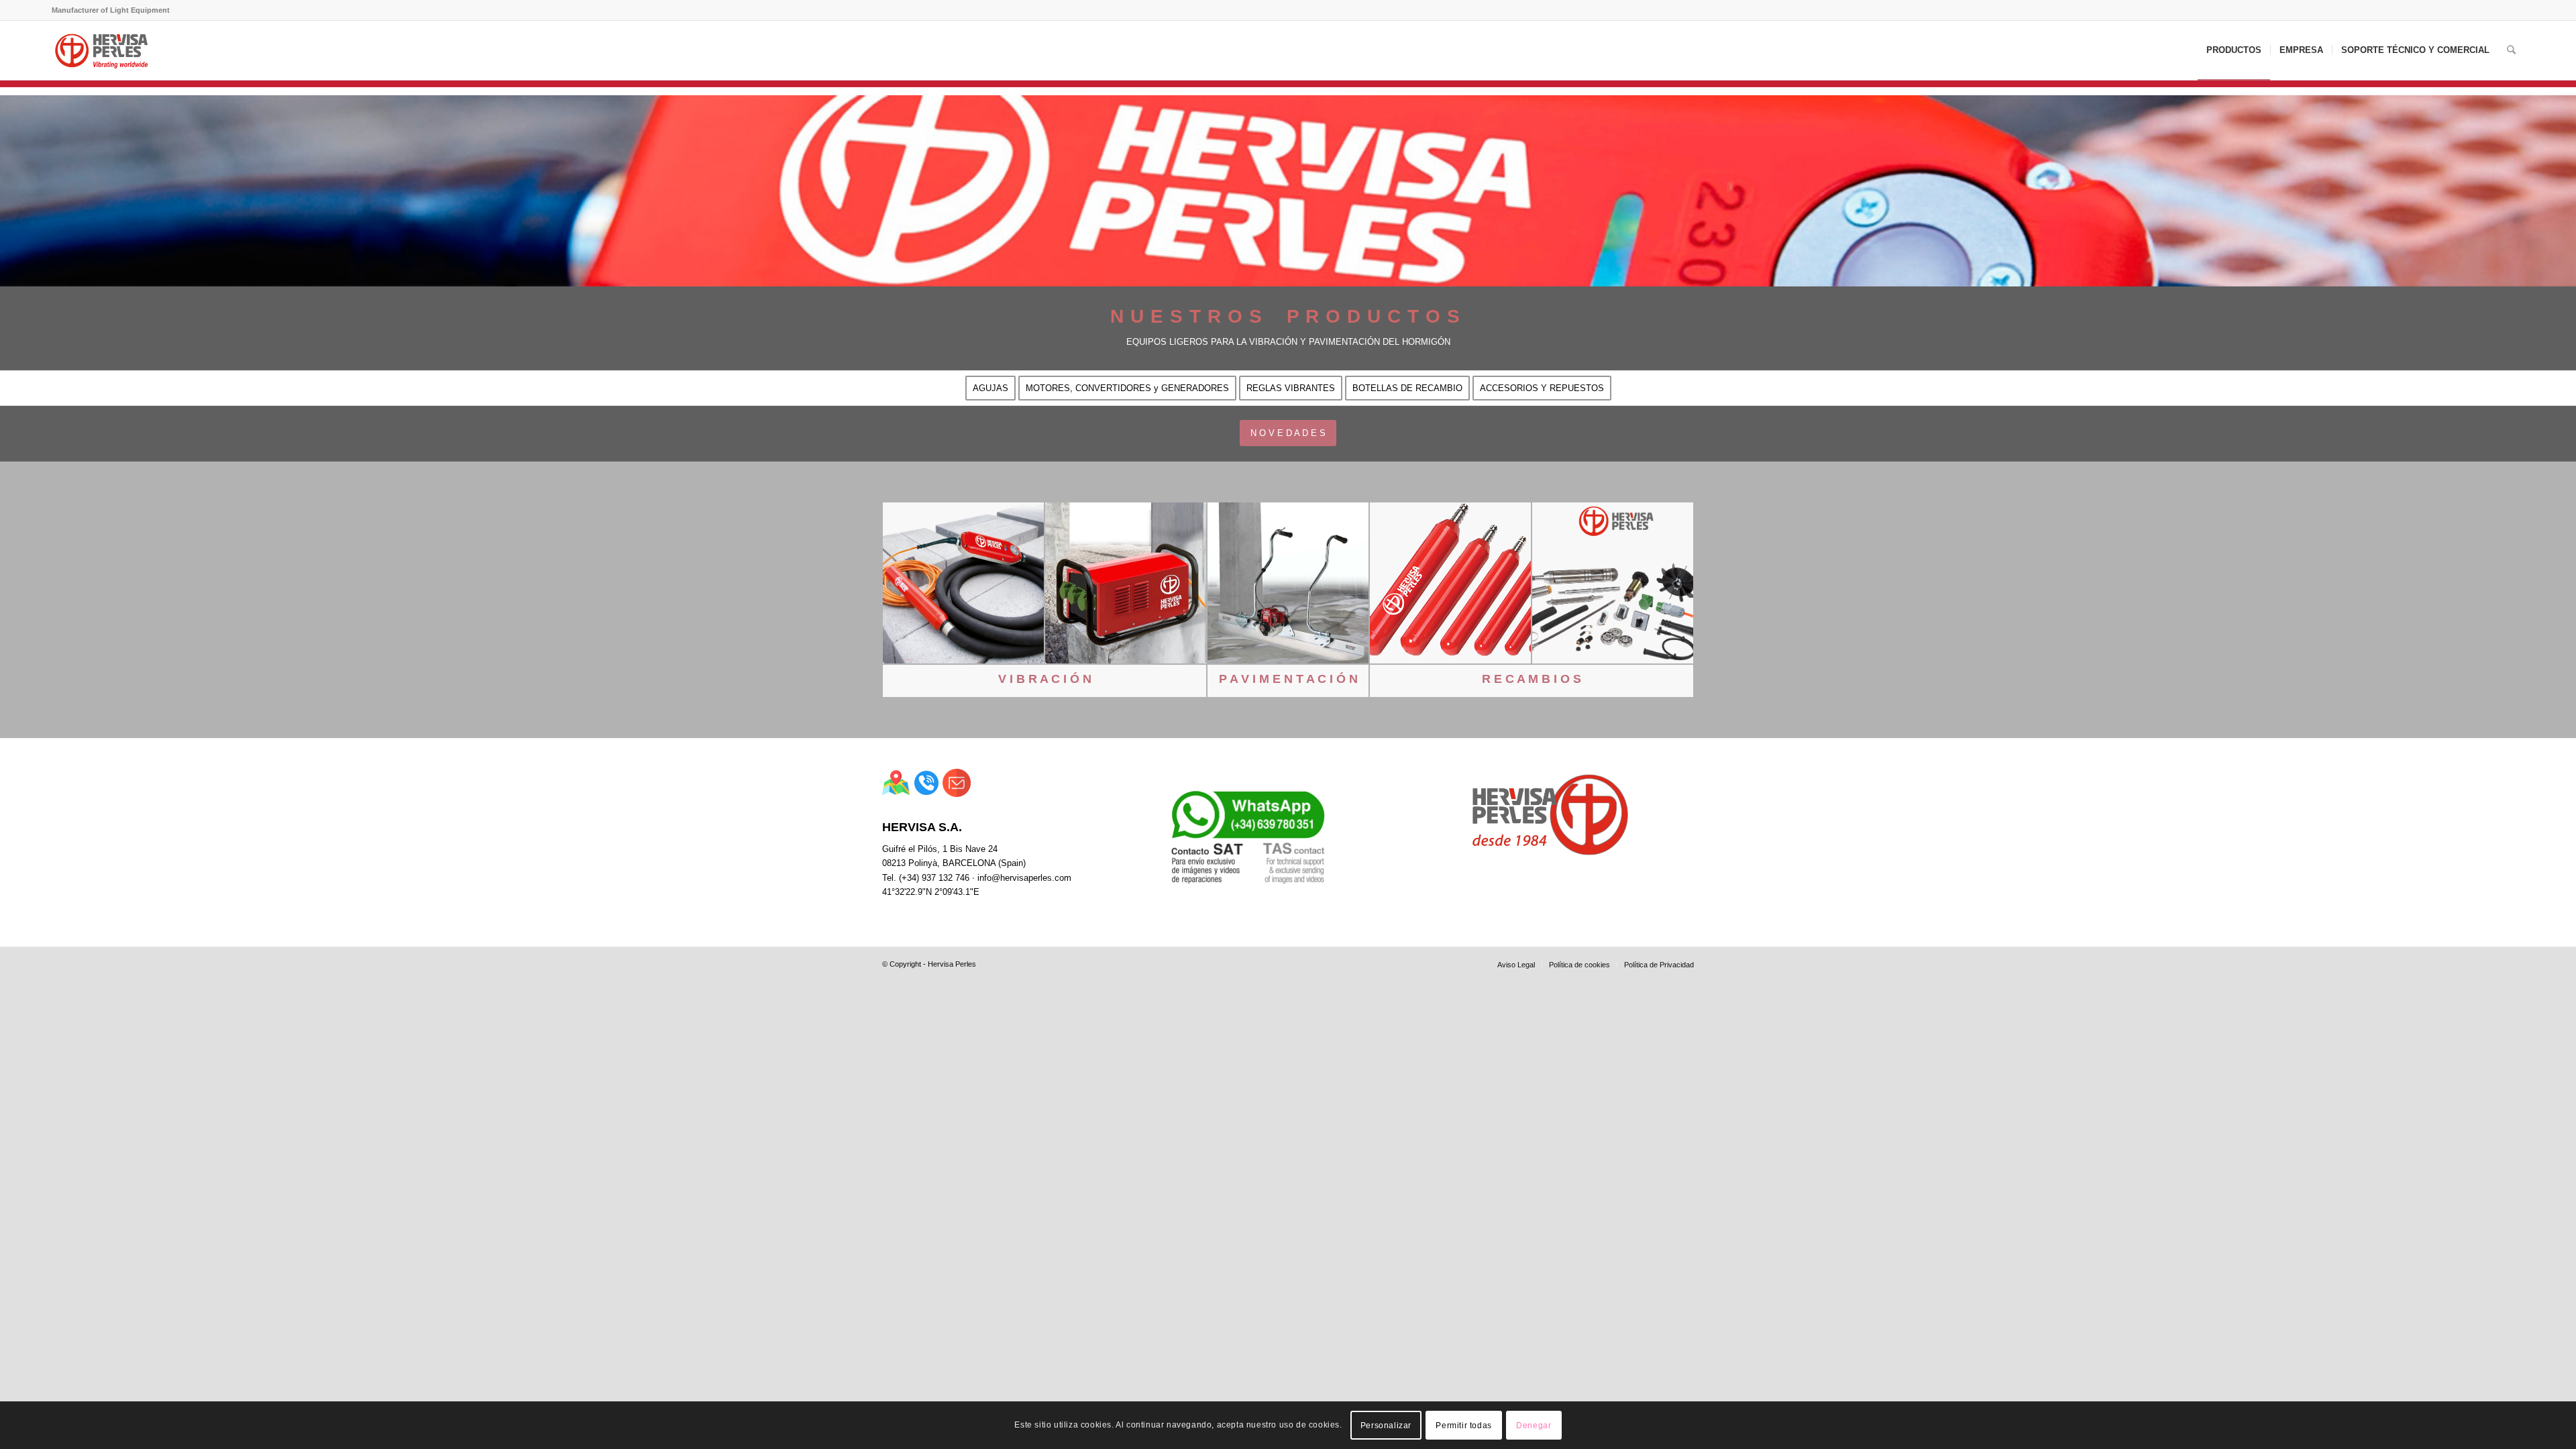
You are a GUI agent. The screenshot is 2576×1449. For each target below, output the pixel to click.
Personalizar (1386, 1426)
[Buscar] (2511, 50)
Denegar (1534, 1426)
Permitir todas (1463, 1426)
